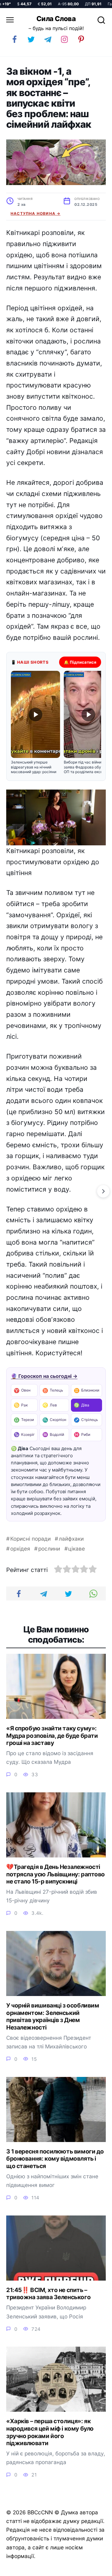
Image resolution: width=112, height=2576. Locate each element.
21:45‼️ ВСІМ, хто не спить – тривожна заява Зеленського (48, 2294)
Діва (82, 1405)
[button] (35, 723)
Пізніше (93, 2569)
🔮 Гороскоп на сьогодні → (44, 1376)
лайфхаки (71, 1539)
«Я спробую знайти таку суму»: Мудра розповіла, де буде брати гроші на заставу (52, 1736)
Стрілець (86, 1420)
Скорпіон (54, 1420)
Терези (24, 1420)
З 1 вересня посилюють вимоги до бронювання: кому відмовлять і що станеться (55, 2159)
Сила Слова (56, 19)
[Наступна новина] (103, 1191)
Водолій (53, 1434)
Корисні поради (30, 1539)
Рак (21, 1405)
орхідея (20, 1549)
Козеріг (24, 1434)
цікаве (77, 1549)
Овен (22, 1390)
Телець (53, 1390)
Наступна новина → (35, 213)
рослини (49, 1549)
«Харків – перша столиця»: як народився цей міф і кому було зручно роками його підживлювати (50, 2432)
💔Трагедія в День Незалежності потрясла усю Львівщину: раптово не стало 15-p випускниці (56, 1874)
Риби (82, 1434)
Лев (50, 1405)
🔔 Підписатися (80, 662)
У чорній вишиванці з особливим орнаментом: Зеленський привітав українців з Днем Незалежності (53, 2016)
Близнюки (86, 1390)
